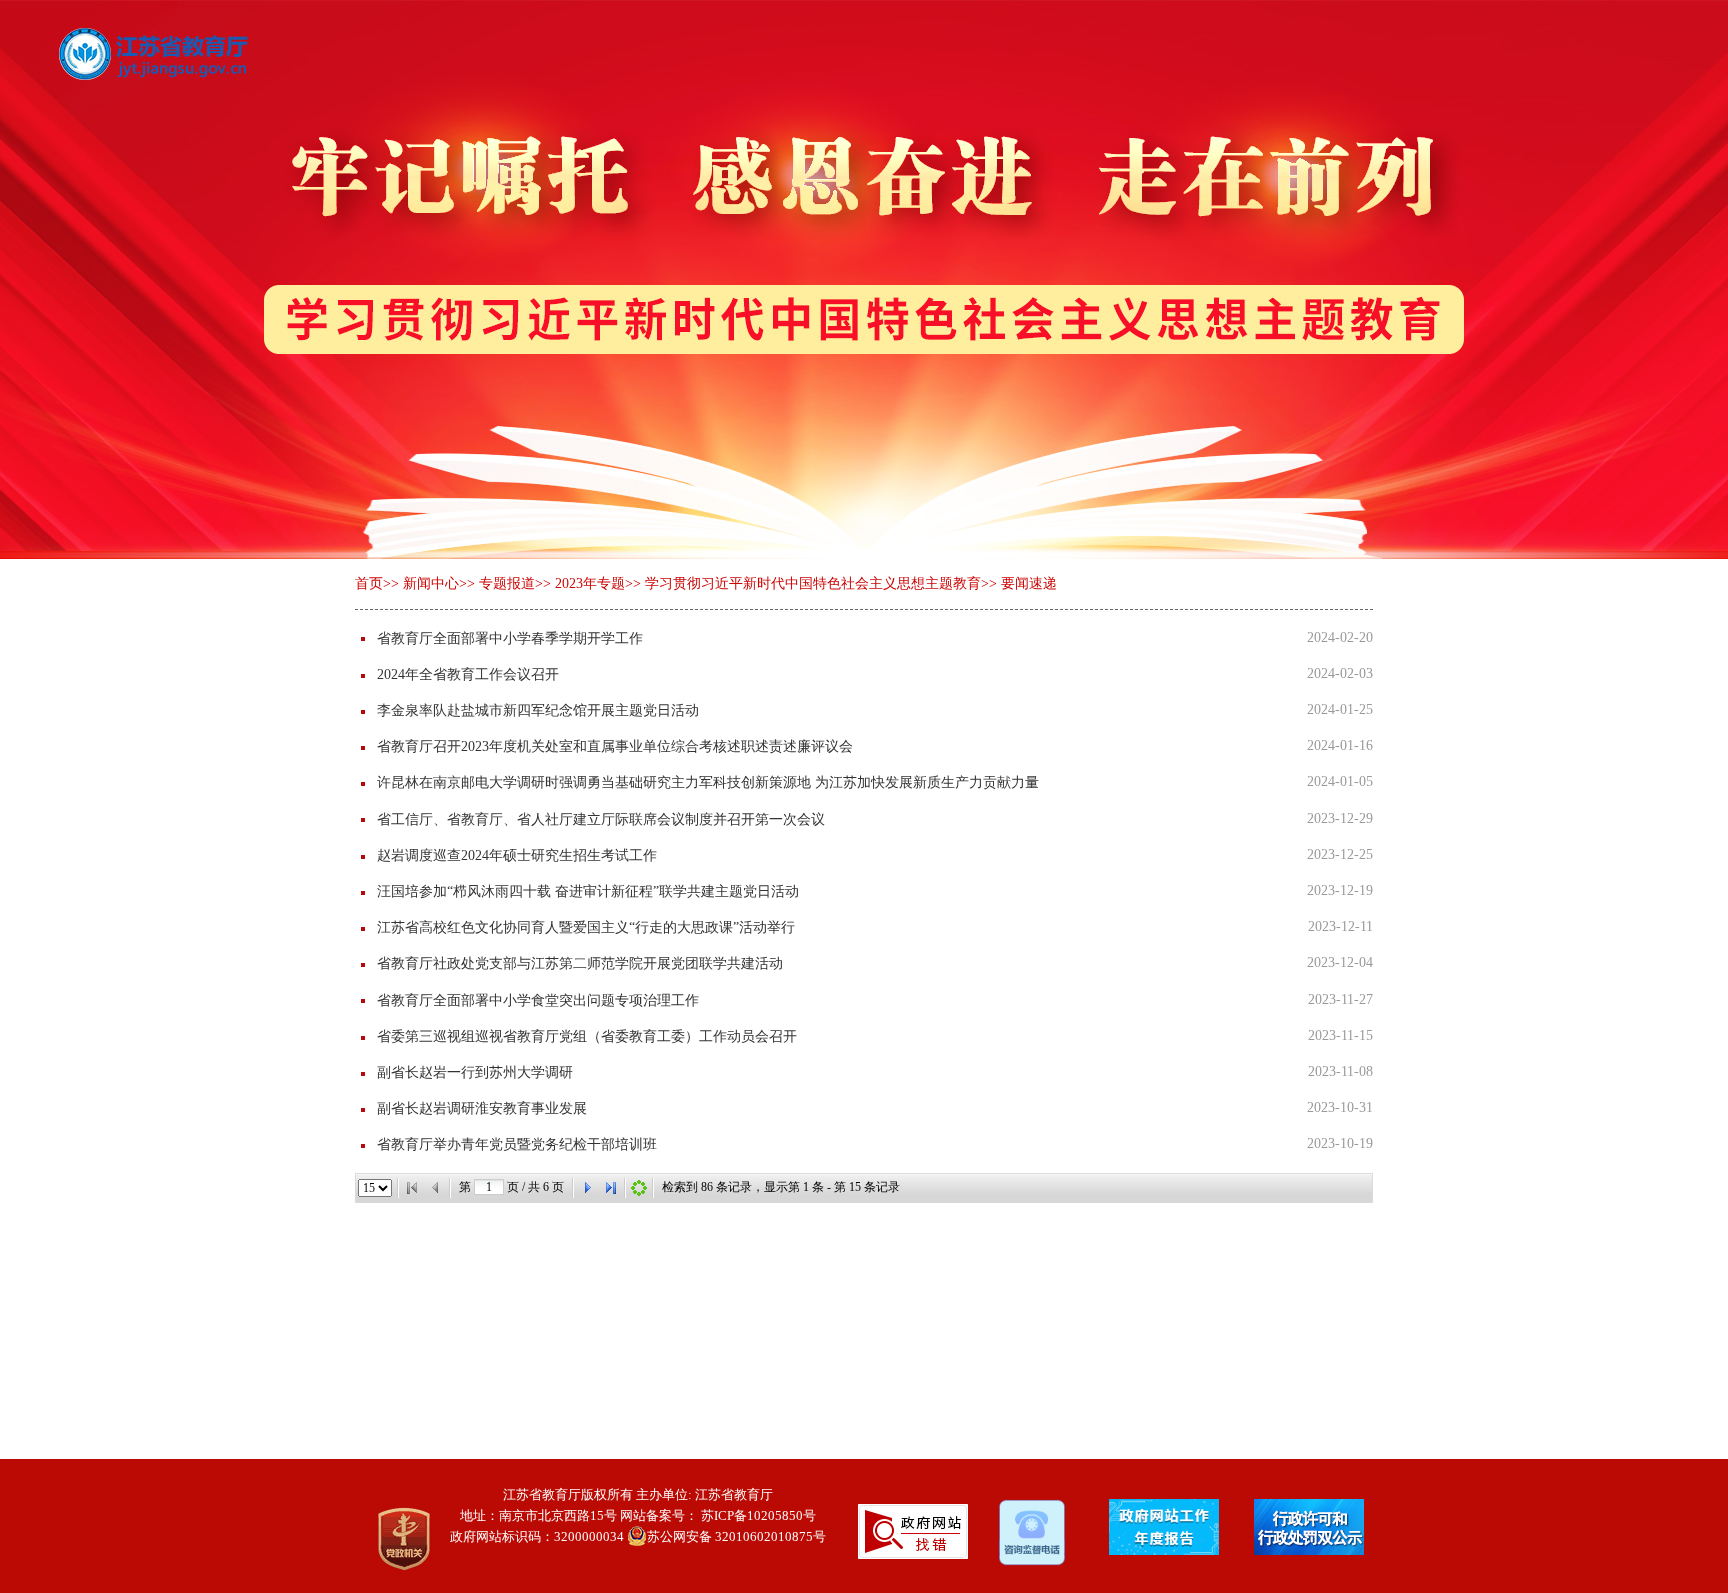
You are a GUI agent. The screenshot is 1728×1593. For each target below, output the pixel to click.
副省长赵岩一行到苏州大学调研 (475, 1072)
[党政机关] (390, 1539)
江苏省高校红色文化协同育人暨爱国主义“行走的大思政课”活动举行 (586, 927)
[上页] (436, 1188)
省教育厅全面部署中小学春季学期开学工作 (510, 638)
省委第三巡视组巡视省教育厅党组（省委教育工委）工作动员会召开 (587, 1036)
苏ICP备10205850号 (758, 1515)
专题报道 (507, 583)
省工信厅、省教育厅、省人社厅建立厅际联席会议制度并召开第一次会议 (601, 819)
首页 (369, 583)
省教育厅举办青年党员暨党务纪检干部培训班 (517, 1144)
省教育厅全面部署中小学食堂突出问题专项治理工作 (538, 1000)
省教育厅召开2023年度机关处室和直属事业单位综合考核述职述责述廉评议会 (615, 746)
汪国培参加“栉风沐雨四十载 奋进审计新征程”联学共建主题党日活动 (588, 891)
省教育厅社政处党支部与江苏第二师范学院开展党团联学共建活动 (580, 963)
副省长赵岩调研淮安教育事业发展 (482, 1108)
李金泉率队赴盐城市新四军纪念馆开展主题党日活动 (538, 710)
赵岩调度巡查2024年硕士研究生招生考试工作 (517, 855)
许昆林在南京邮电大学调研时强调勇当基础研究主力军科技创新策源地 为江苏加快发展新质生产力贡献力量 (708, 782)
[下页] (587, 1188)
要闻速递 (1029, 583)
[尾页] (611, 1188)
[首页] (412, 1188)
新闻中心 (431, 583)
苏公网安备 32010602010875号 (736, 1536)
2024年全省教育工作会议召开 (468, 674)
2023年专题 (590, 583)
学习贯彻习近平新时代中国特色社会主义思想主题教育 (813, 583)
